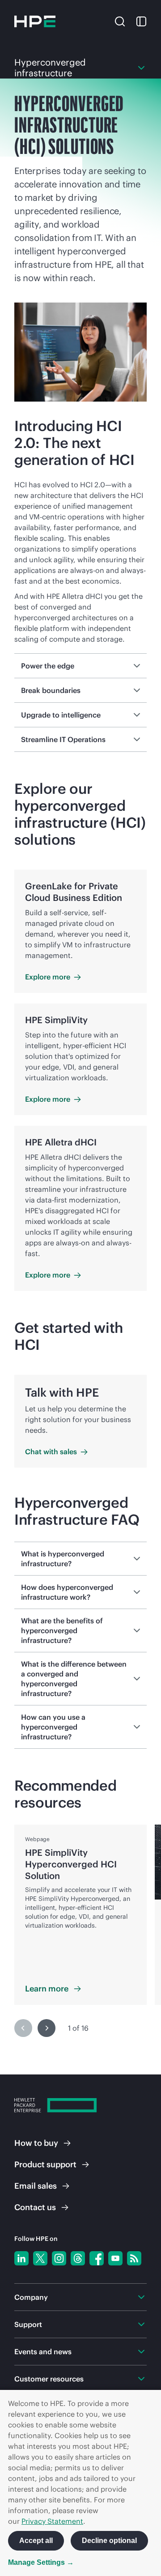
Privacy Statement (52, 2521)
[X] (40, 2258)
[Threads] (78, 2258)
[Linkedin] (21, 2258)
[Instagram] (59, 2258)
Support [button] (28, 2324)
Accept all (36, 2541)
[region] (80, 1936)
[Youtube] (115, 2258)
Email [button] (36, 2186)
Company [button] (31, 2297)
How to (36, 2143)
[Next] (47, 2028)
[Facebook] (97, 2258)
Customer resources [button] (49, 2379)
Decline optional (109, 2541)
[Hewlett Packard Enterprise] (35, 21)
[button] (120, 21)
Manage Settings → (41, 2562)
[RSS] (134, 2258)
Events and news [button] (43, 2352)
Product (45, 2164)
